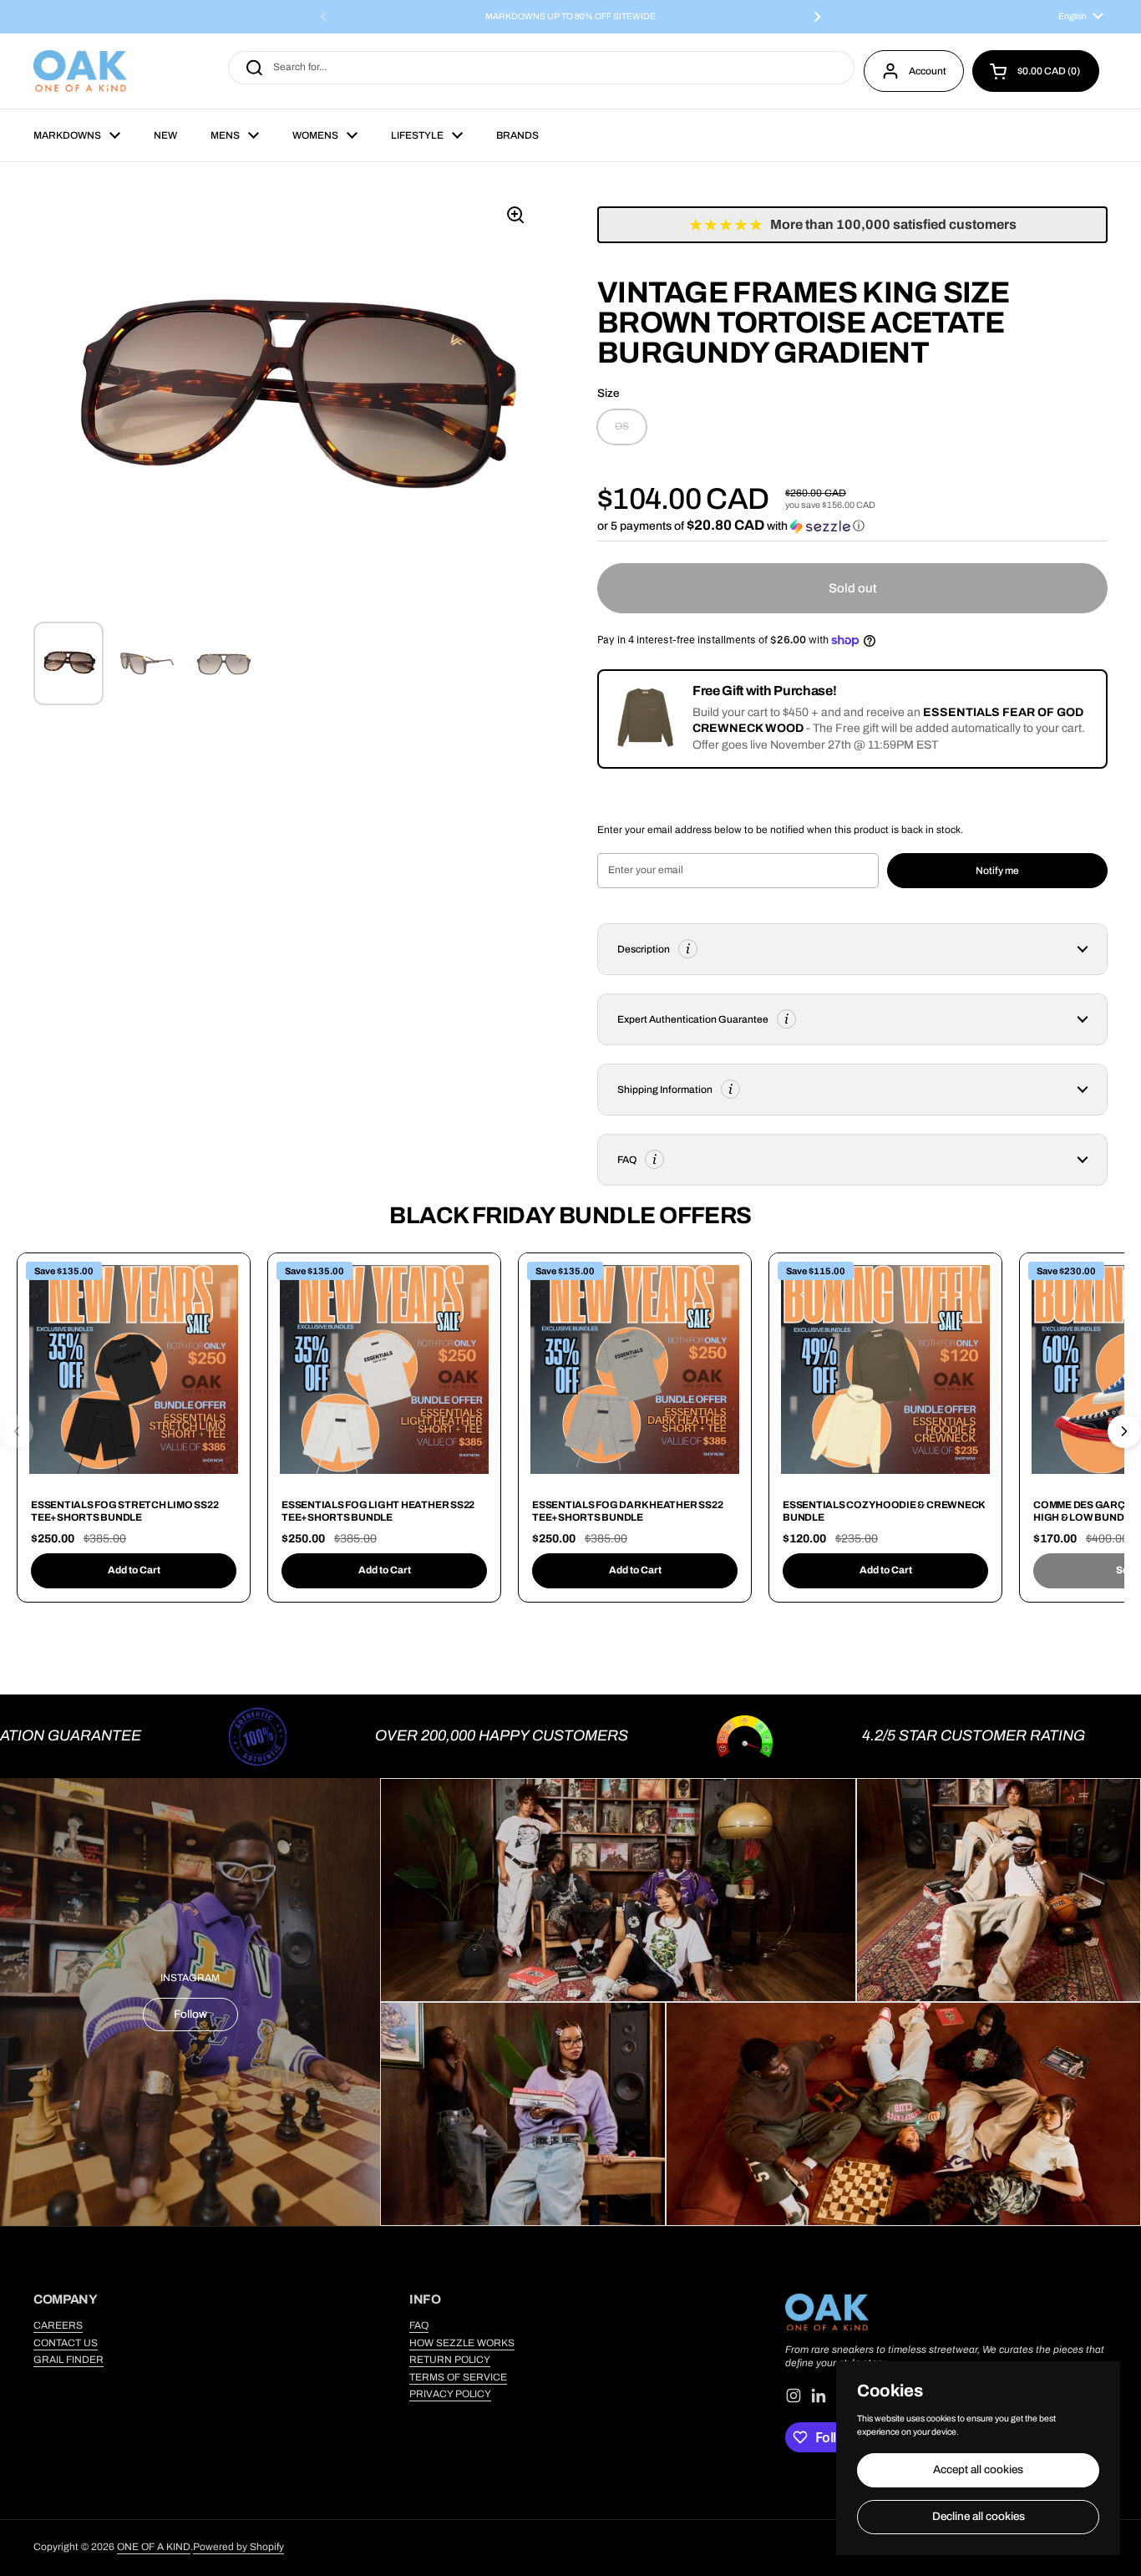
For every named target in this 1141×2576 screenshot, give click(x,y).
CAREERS (58, 2325)
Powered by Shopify (238, 2547)
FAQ (419, 2325)
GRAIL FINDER (68, 2360)
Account (928, 71)
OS (622, 426)
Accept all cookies (978, 2469)
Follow (190, 2014)
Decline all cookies (979, 2516)
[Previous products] (17, 1431)
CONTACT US (66, 2343)
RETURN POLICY (450, 2360)
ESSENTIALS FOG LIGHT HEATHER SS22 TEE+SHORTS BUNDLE (378, 1512)
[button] (1036, 71)
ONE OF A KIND (154, 2547)
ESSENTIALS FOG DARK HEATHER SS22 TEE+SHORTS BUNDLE (627, 1512)
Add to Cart (134, 1570)
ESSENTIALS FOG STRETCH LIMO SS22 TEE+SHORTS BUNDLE (124, 1512)
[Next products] (1124, 1431)
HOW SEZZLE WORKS (462, 2343)
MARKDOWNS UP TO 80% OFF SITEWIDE (570, 17)
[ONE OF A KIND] (80, 71)
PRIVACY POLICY (450, 2394)
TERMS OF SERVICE (458, 2377)
